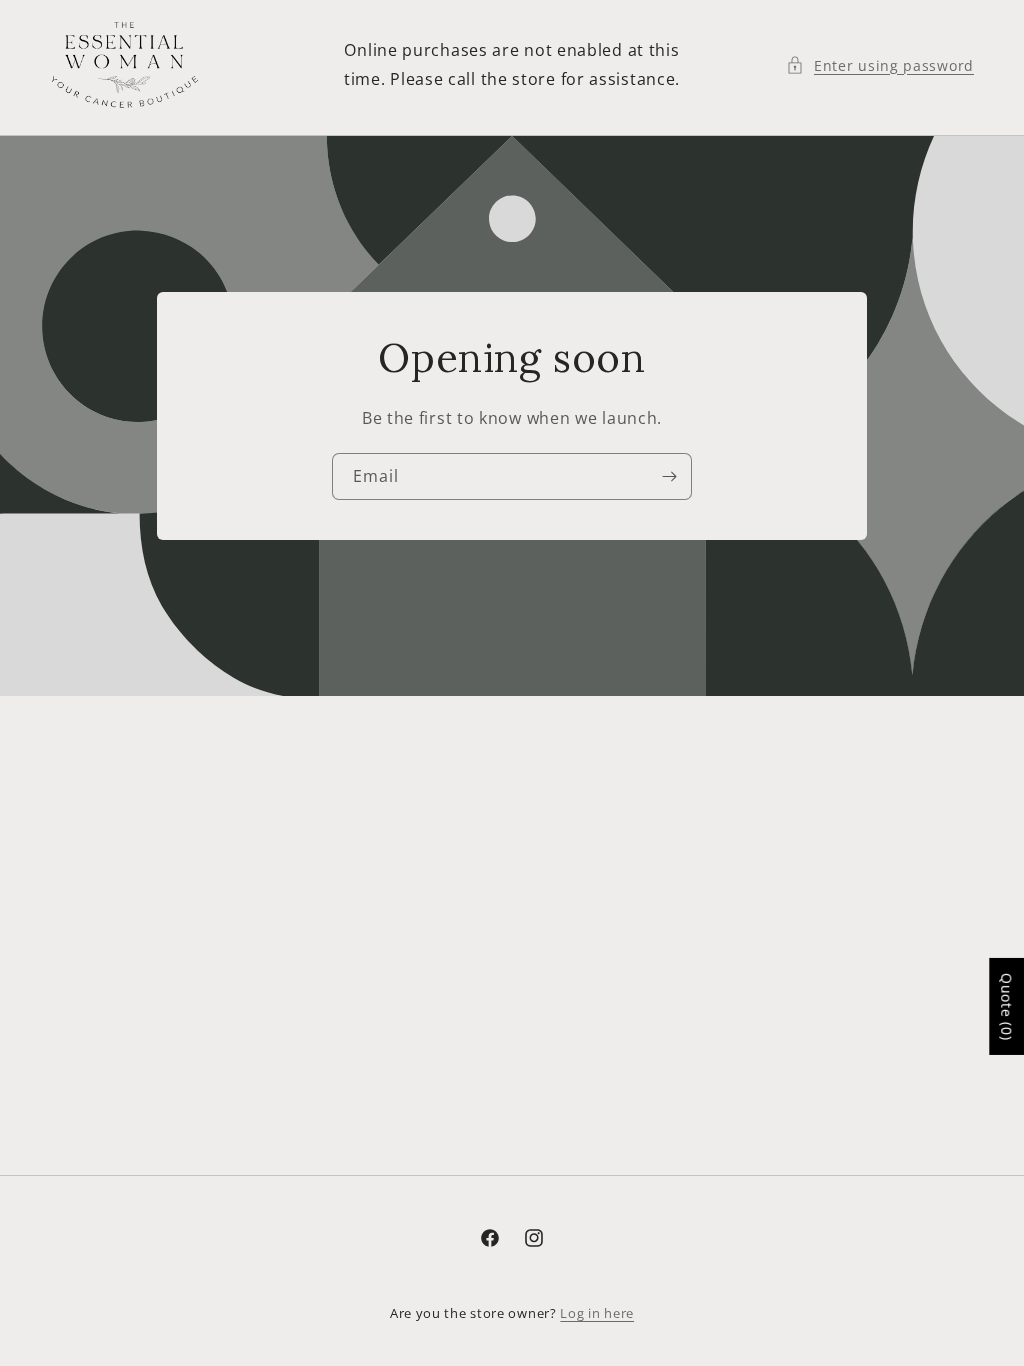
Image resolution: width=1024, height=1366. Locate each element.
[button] (880, 65)
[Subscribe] (669, 476)
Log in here (597, 1313)
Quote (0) (1006, 1006)
